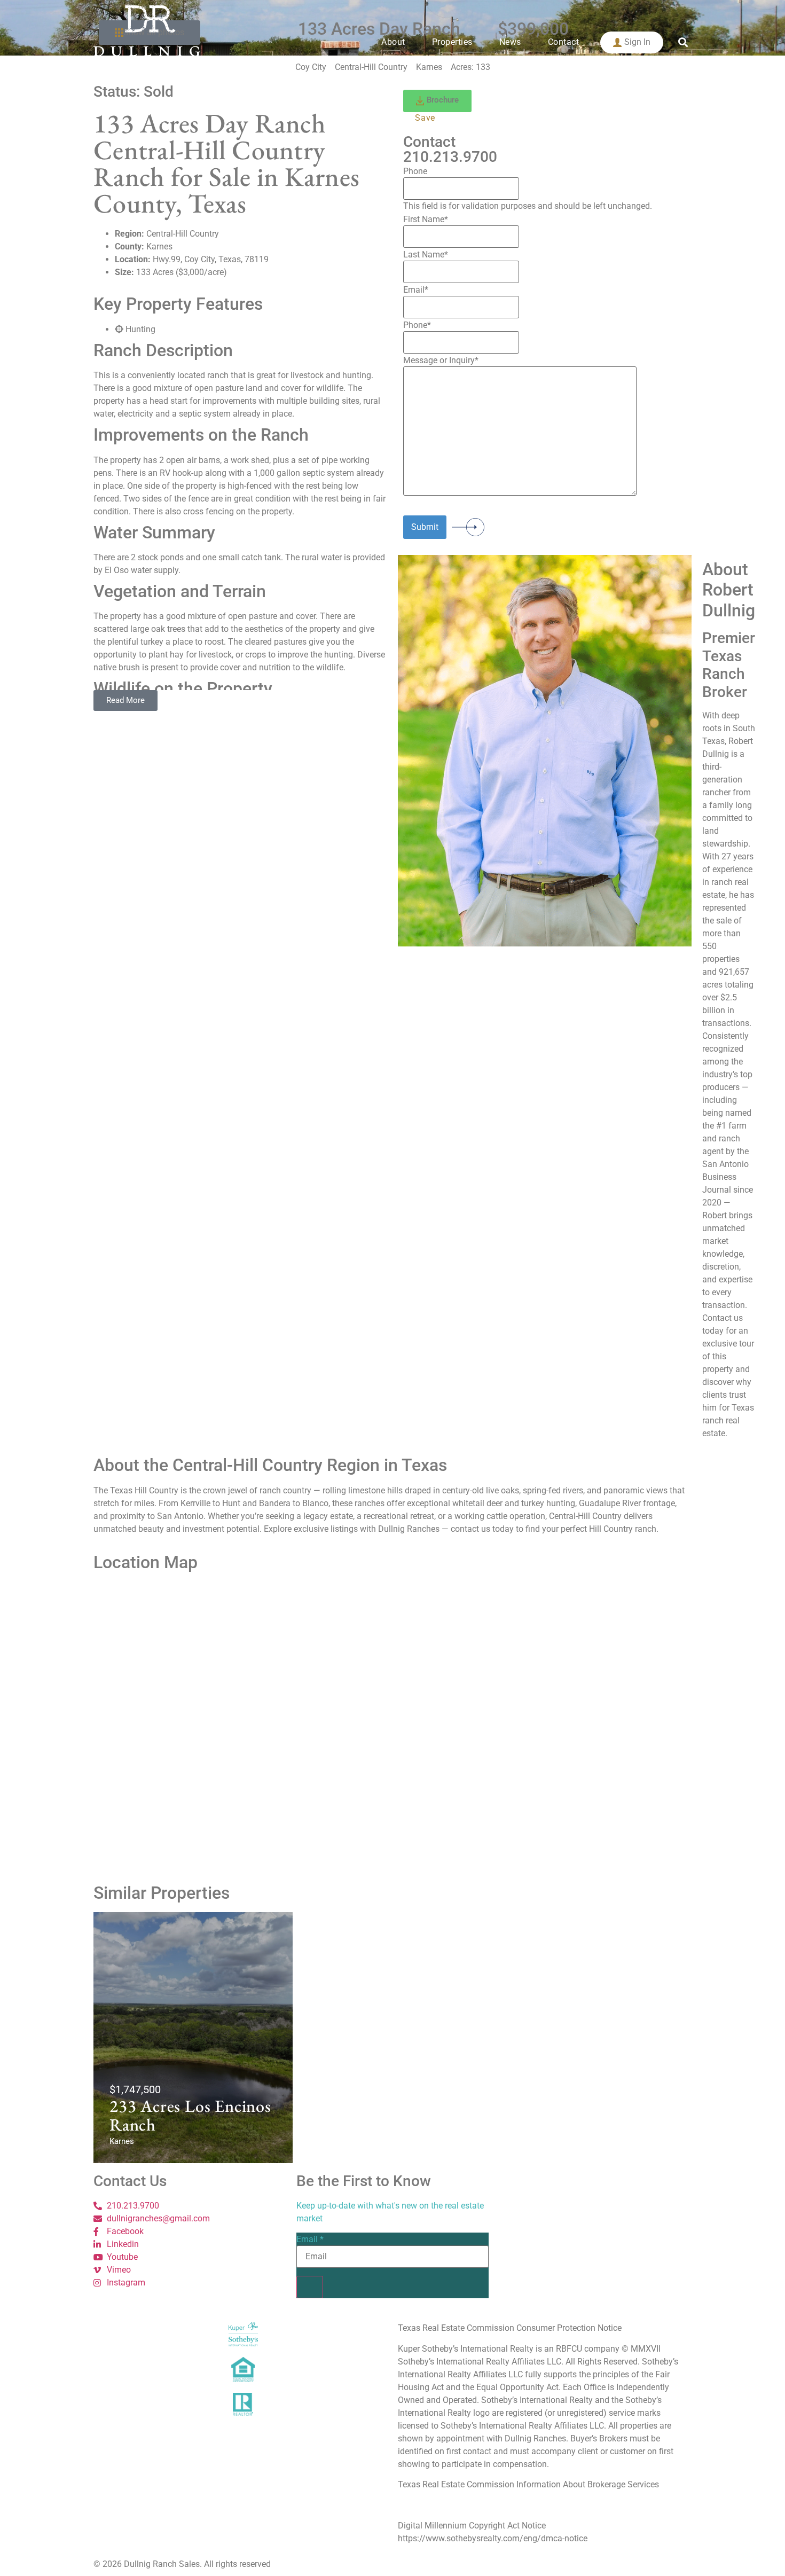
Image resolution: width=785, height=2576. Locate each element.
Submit (425, 527)
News (510, 42)
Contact (564, 42)
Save (425, 118)
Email (310, 2240)
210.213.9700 (450, 157)
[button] (683, 42)
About (393, 42)
